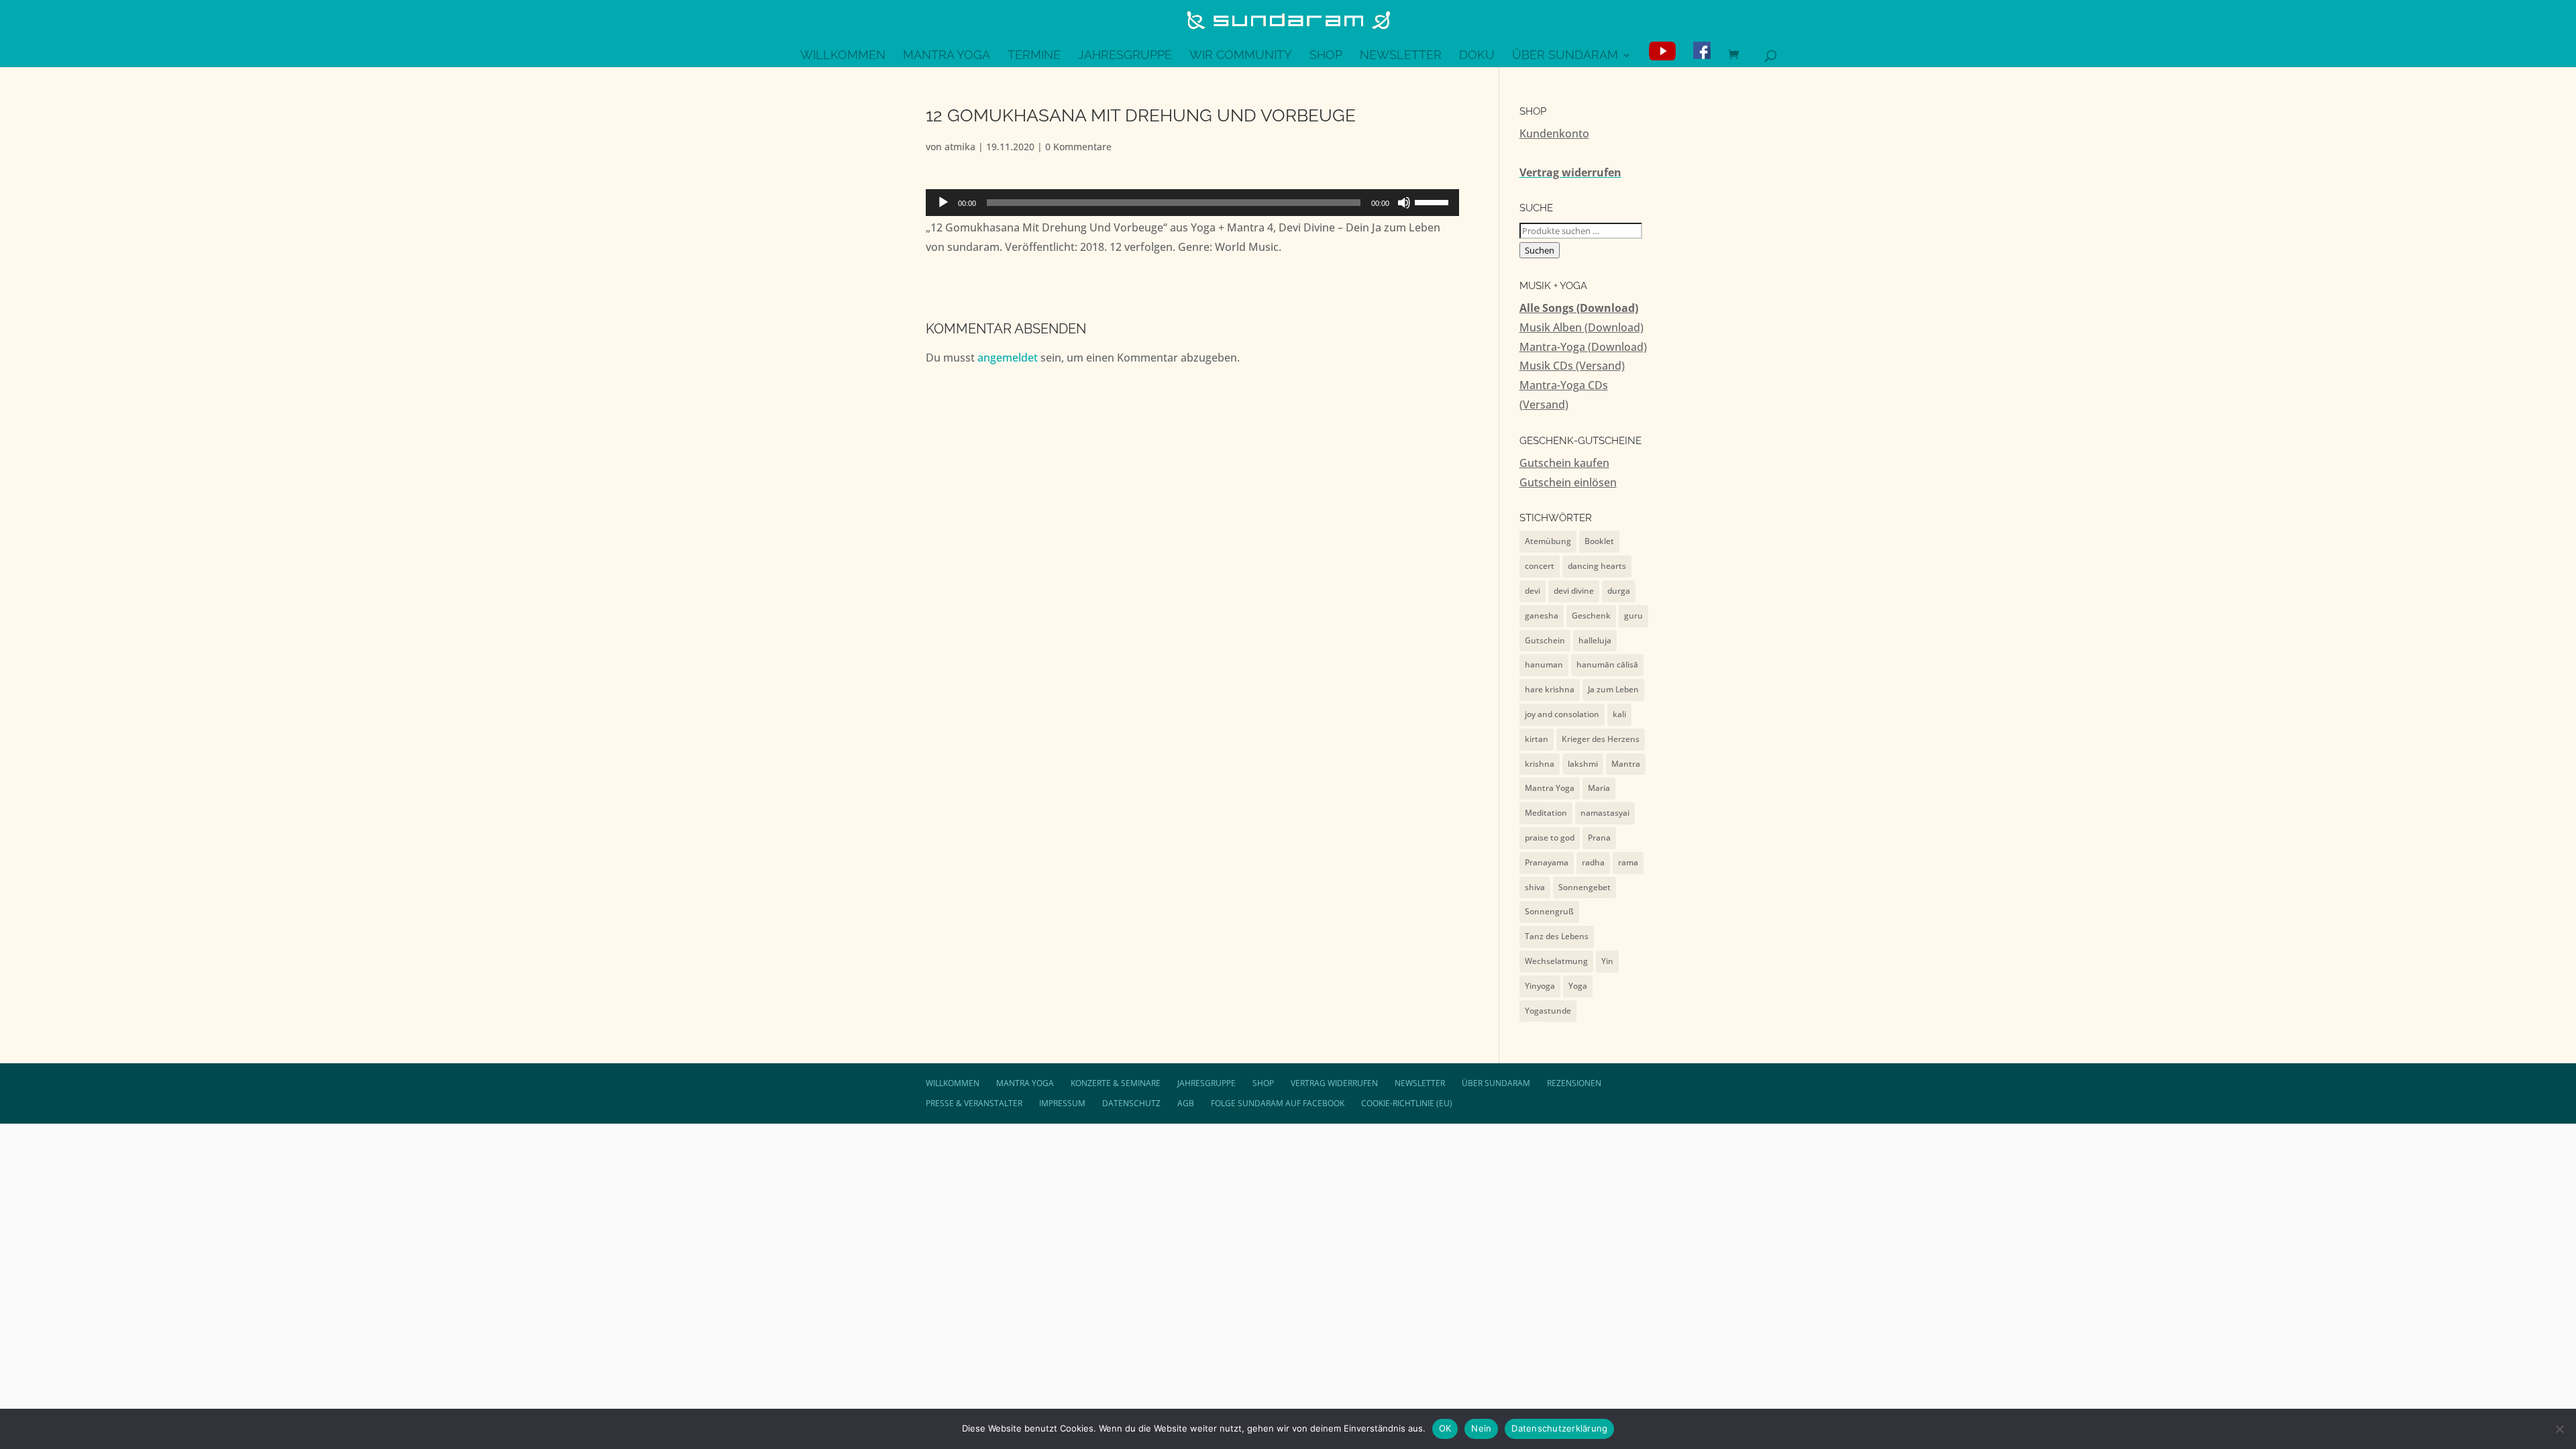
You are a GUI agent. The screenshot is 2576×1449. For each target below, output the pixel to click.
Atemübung (1548, 541)
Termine (1034, 56)
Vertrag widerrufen (1570, 172)
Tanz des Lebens (1557, 936)
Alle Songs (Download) (1579, 308)
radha (1593, 862)
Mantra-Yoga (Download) (1583, 347)
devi (1533, 591)
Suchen (1540, 250)
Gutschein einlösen (1568, 482)
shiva (1535, 887)
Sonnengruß (1549, 911)
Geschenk (1591, 615)
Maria (1599, 788)
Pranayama (1547, 862)
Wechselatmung (1556, 961)
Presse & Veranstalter (974, 1103)
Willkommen (843, 56)
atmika (960, 147)
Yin (1607, 961)
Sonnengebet (1585, 887)
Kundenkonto (1554, 133)
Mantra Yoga (947, 56)
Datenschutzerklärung (1559, 1428)
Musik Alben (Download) (1581, 327)
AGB (1186, 1103)
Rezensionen (1574, 1083)
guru (1633, 615)
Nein (1481, 1428)
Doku (1477, 56)
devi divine (1574, 591)
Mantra (1626, 764)
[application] (1192, 203)
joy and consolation (1562, 714)
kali (1619, 714)
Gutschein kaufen (1564, 463)
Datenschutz (1131, 1103)
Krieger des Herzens (1601, 739)
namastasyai (1605, 813)
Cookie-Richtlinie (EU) (1407, 1103)
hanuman (1544, 664)
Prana (1599, 838)
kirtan (1537, 739)
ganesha (1542, 615)
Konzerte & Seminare (1116, 1083)
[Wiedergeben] (943, 203)
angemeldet (1008, 358)
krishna (1540, 764)
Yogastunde (1548, 1011)
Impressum (1062, 1103)
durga (1619, 591)
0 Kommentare (1078, 147)
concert (1540, 566)
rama (1628, 862)
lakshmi (1583, 764)
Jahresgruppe (1125, 56)
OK (1445, 1428)
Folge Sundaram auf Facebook (1278, 1103)
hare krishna (1550, 689)
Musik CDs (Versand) (1572, 366)
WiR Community (1241, 56)
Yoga (1578, 986)
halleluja (1595, 640)
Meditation (1546, 813)
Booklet (1599, 541)
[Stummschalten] (1404, 203)
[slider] (1434, 201)
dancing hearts (1597, 566)
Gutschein (1545, 640)
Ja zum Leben (1613, 689)
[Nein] (2559, 1429)
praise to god (1550, 838)
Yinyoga (1540, 986)
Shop (1326, 56)
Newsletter (1401, 56)
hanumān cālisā (1607, 664)
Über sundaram (1565, 56)
